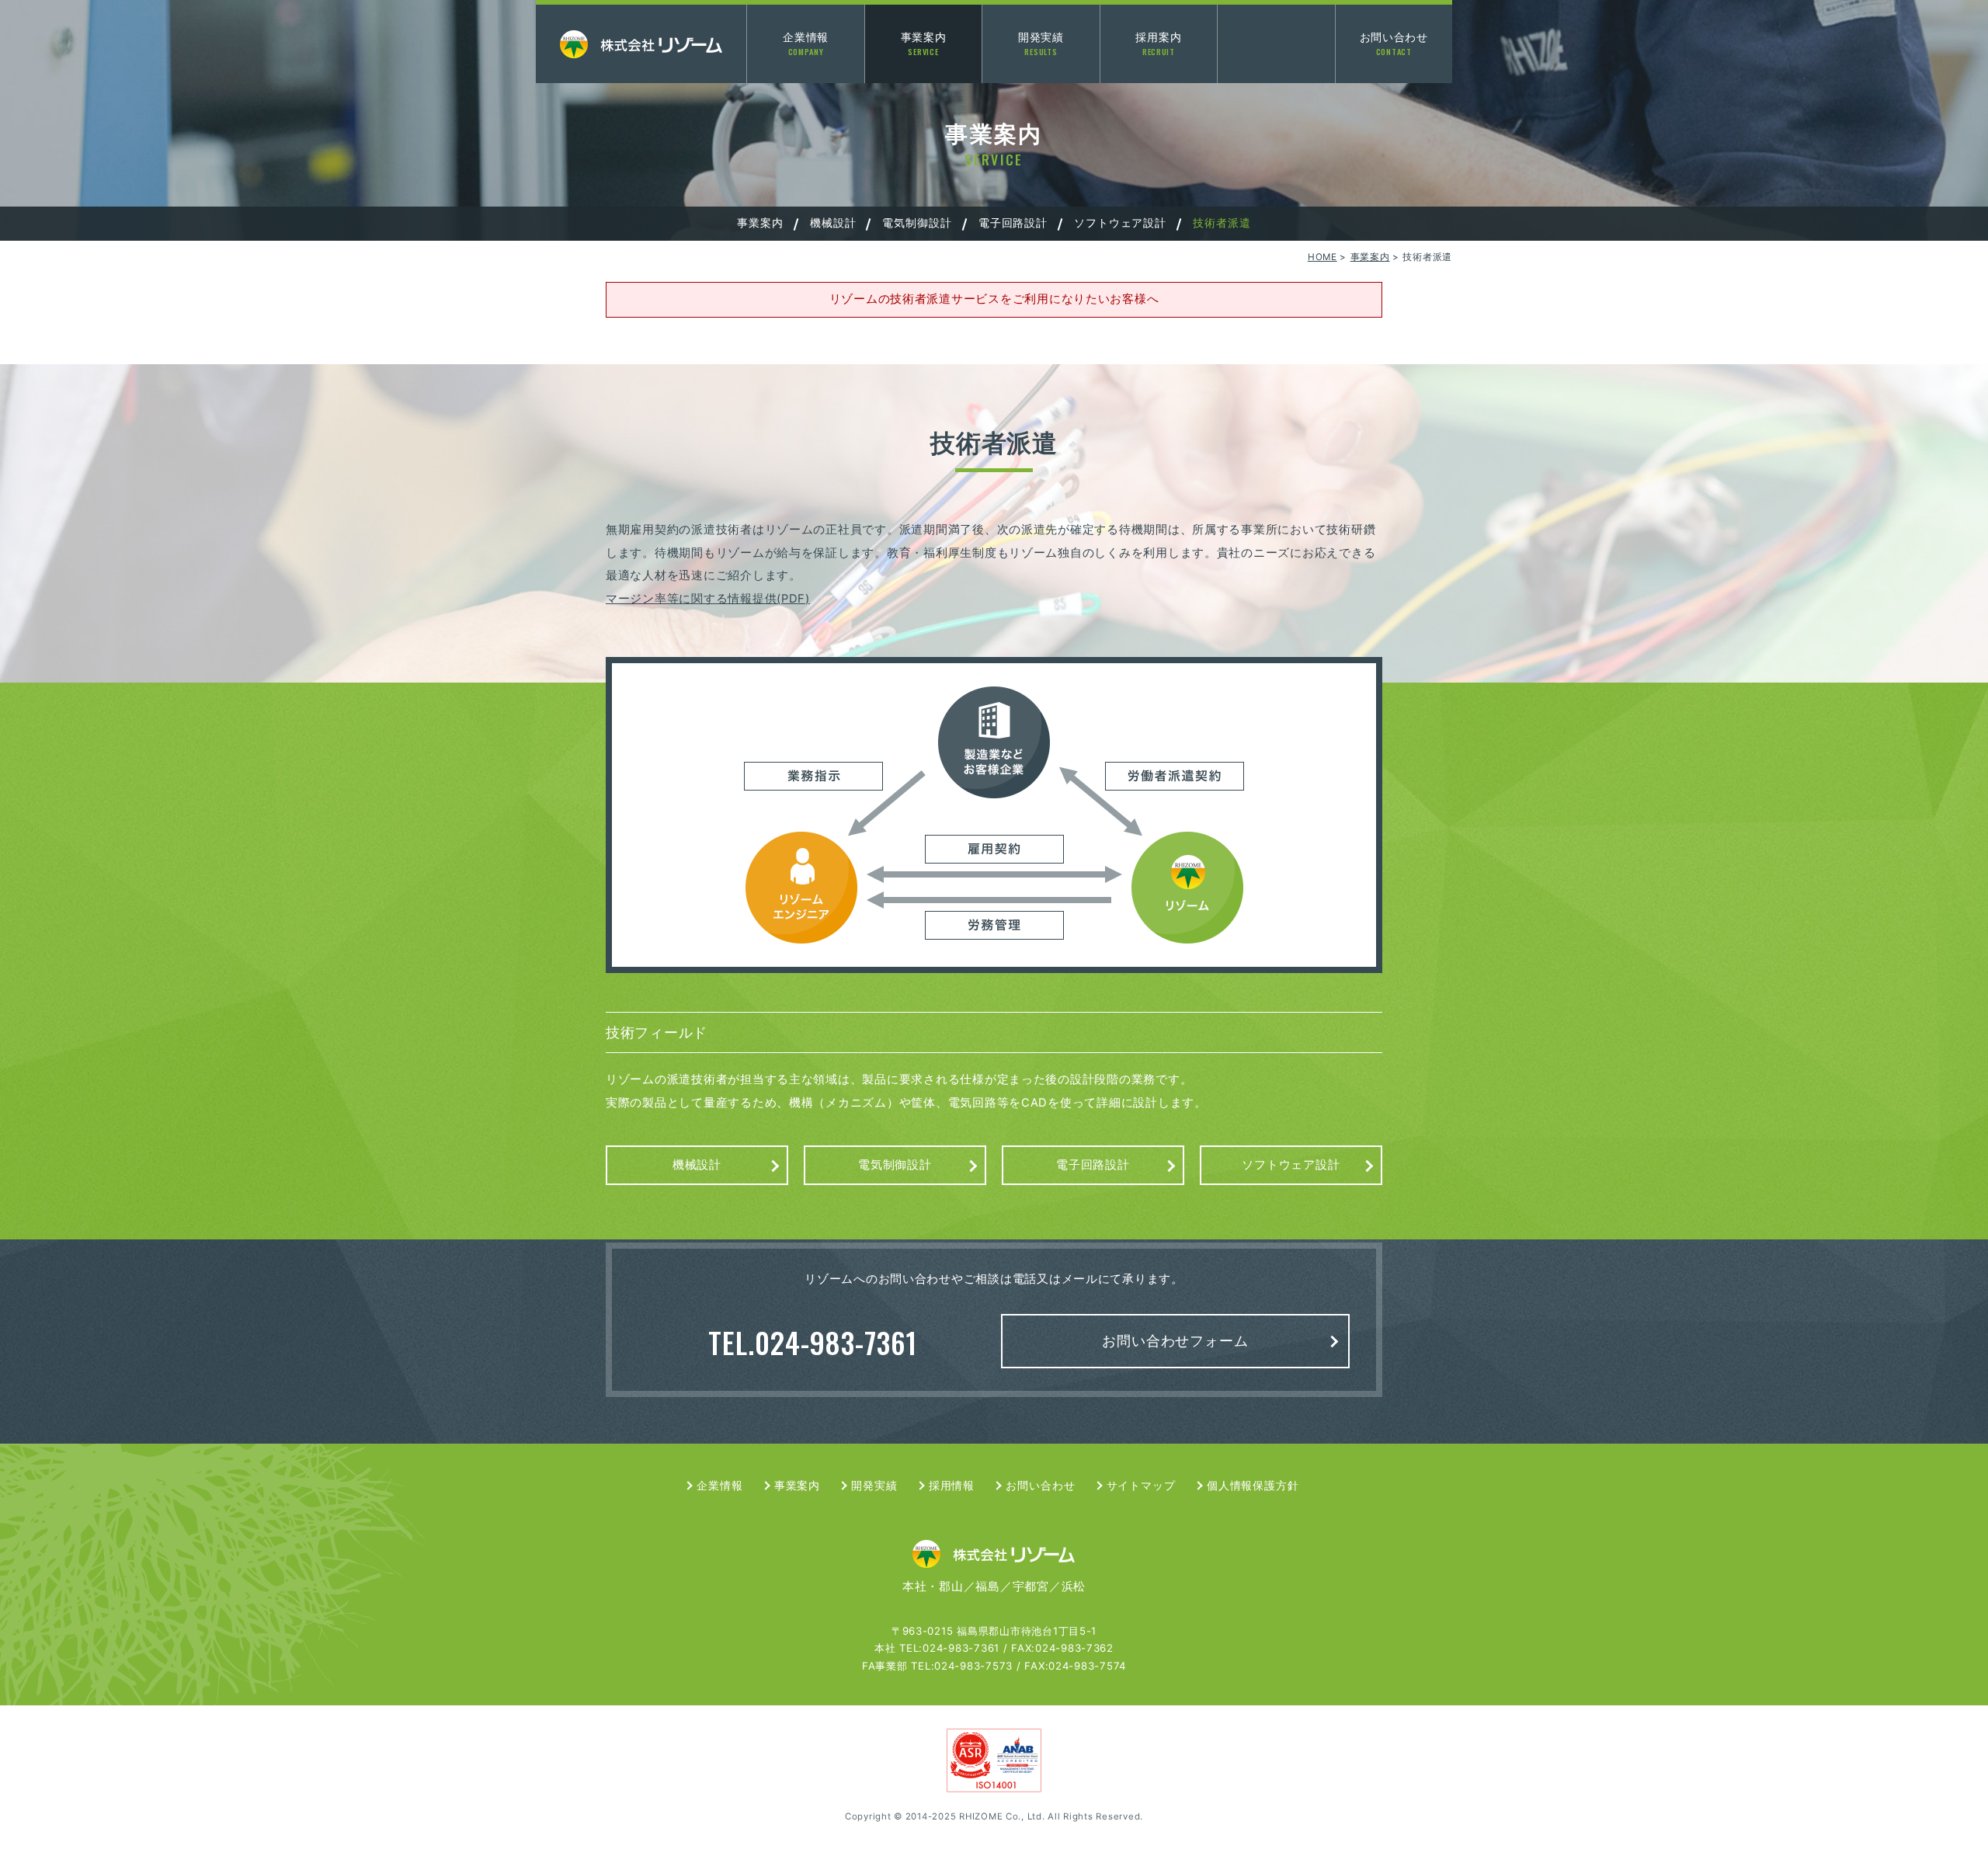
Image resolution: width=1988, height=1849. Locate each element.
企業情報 (806, 44)
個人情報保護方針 (1253, 1485)
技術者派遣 (1222, 222)
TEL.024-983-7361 (812, 1342)
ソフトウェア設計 (1120, 222)
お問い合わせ (1394, 44)
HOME (1322, 257)
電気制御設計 (917, 222)
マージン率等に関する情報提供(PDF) (708, 599)
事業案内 (924, 44)
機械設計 (833, 222)
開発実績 (1041, 44)
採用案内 (1158, 44)
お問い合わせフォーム (1175, 1341)
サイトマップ (1141, 1485)
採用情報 (952, 1485)
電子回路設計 (1013, 222)
